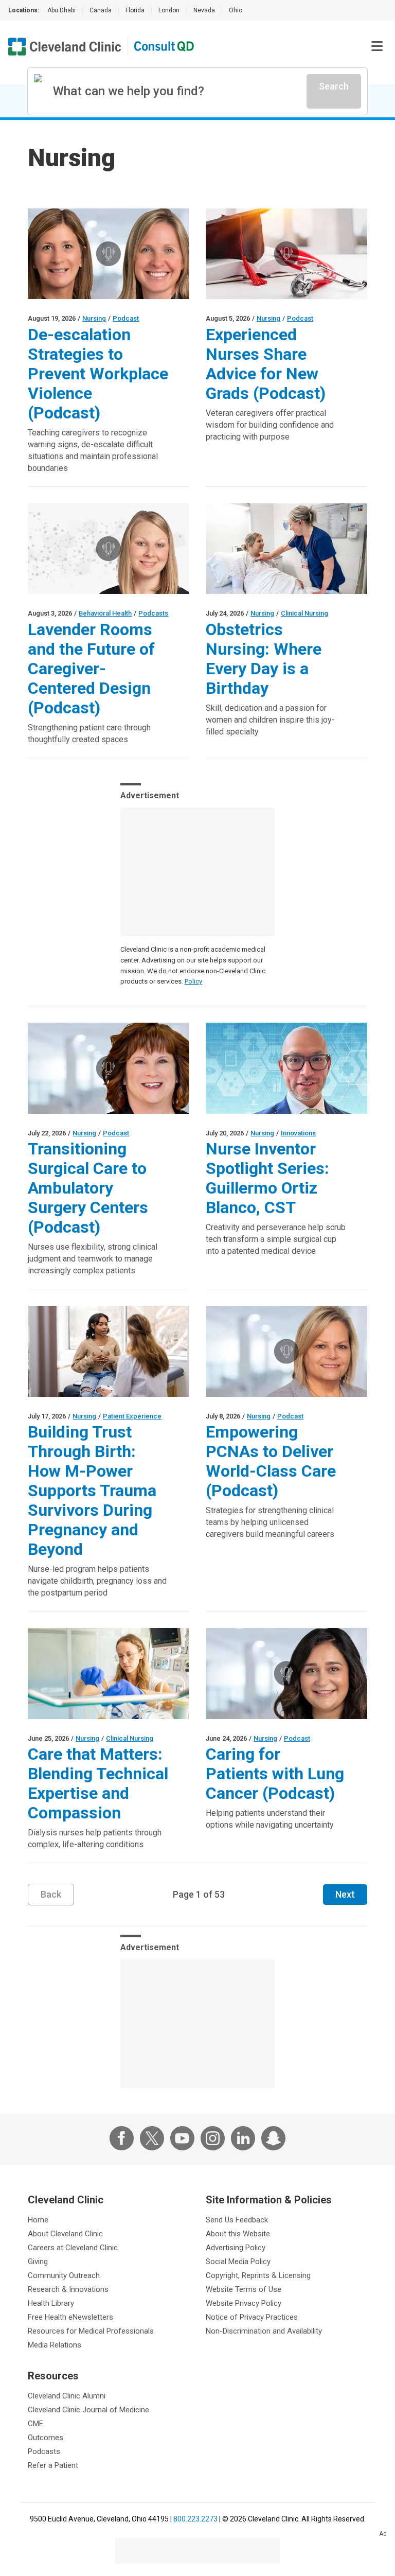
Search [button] (334, 86)
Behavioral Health (105, 613)
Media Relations (55, 2345)
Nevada (204, 10)
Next (345, 1894)
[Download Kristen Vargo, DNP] (109, 549)
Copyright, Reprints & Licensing (258, 2275)
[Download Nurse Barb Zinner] (286, 1351)
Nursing (94, 318)
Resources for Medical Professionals (91, 2331)
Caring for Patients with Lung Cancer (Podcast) (275, 1774)
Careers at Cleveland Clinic (73, 2248)
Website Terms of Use (244, 2289)
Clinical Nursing (304, 613)
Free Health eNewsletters (70, 2317)
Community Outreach (64, 2275)
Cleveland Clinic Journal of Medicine (88, 2410)
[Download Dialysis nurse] (109, 1673)
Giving (38, 2262)
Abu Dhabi (61, 10)
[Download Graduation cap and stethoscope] (286, 254)
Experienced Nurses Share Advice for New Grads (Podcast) (266, 364)
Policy (193, 981)
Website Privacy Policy (244, 2303)
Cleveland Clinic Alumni (67, 2396)
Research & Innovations (68, 2289)
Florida (135, 10)
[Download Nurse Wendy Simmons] (109, 1068)
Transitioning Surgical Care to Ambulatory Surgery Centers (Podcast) (88, 1188)
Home (38, 2220)
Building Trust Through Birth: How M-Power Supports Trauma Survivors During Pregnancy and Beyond (92, 1491)
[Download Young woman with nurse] (109, 1351)
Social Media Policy (238, 2262)
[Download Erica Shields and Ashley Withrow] (109, 254)
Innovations (298, 1133)
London (169, 10)
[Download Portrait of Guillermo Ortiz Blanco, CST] (286, 1068)
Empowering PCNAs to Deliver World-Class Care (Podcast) (271, 1461)
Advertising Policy (236, 2248)
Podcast (126, 318)
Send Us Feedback (237, 2220)
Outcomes (46, 2438)
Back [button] (51, 1894)
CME (35, 2424)
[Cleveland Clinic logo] (65, 47)
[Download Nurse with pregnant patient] (286, 549)
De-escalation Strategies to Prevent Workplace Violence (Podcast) (98, 374)
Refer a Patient (53, 2465)
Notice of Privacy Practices (252, 2317)
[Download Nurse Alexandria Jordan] (286, 1673)
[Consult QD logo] (165, 47)
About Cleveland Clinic (65, 2234)
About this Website (238, 2234)
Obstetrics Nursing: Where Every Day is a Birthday (264, 659)
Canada (101, 10)
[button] (377, 46)
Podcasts (153, 613)
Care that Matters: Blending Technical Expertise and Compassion (98, 1783)
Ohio (236, 10)
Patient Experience (132, 1416)
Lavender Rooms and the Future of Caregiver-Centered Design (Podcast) (91, 669)
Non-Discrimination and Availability (264, 2331)
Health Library (51, 2303)
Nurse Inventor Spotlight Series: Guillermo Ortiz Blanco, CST (267, 1178)
